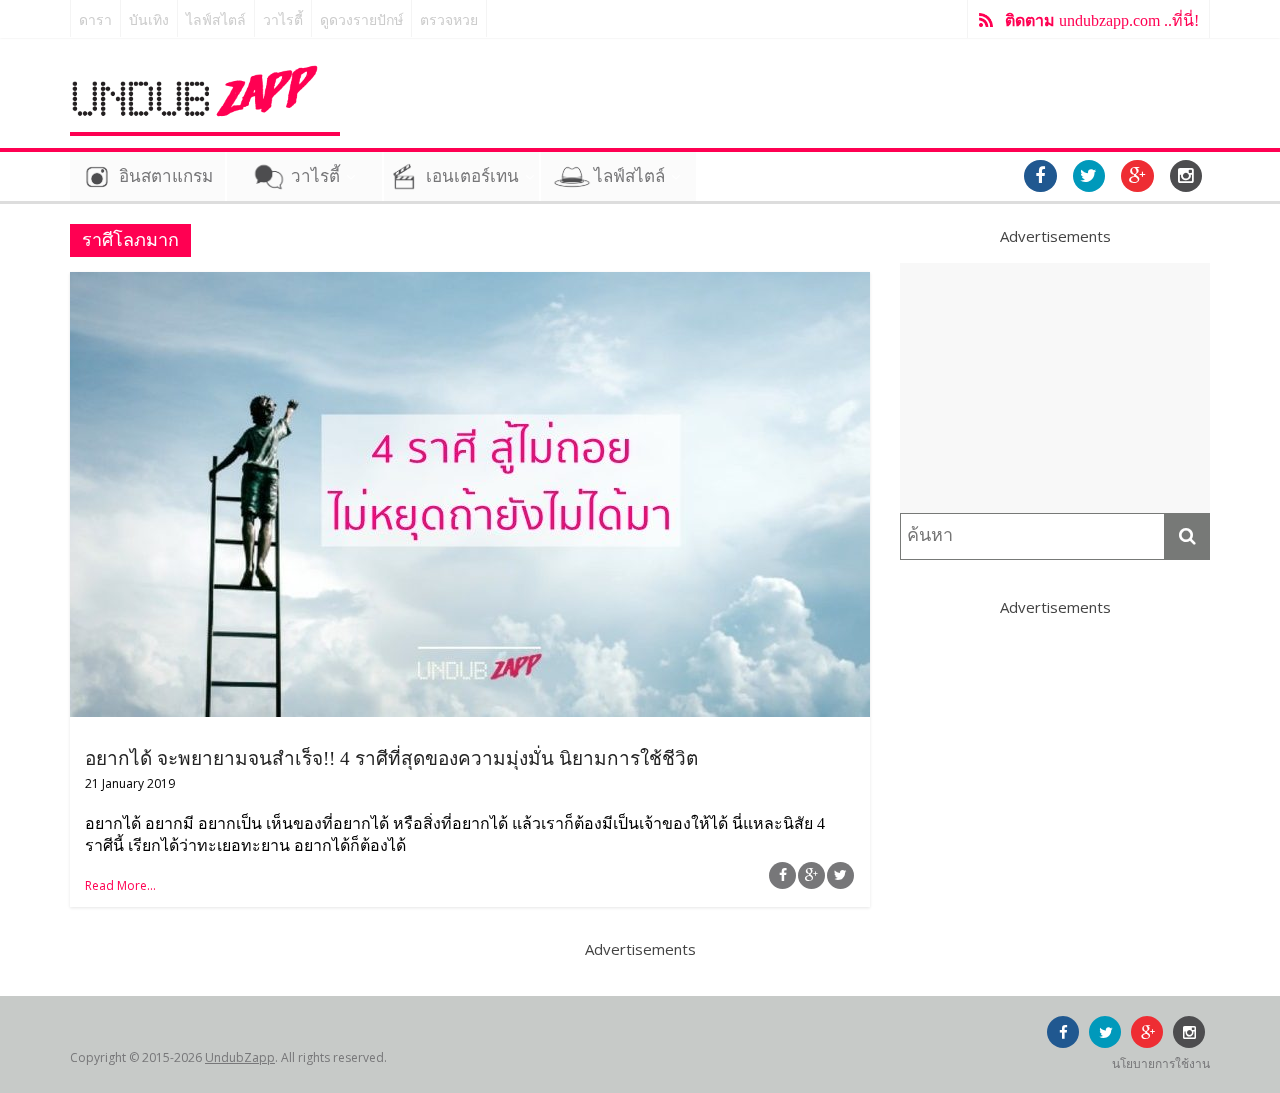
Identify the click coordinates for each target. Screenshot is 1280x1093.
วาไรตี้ (283, 20)
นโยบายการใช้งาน (1161, 1063)
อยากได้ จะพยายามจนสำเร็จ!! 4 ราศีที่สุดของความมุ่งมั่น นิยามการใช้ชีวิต (391, 758)
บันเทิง (149, 20)
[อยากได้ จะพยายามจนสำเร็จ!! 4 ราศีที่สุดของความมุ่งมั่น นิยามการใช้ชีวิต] (470, 284)
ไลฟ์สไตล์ (216, 20)
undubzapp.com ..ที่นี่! (1102, 20)
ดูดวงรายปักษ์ (361, 20)
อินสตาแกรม (166, 176)
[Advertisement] (1055, 388)
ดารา (95, 20)
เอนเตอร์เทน (472, 176)
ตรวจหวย (449, 20)
